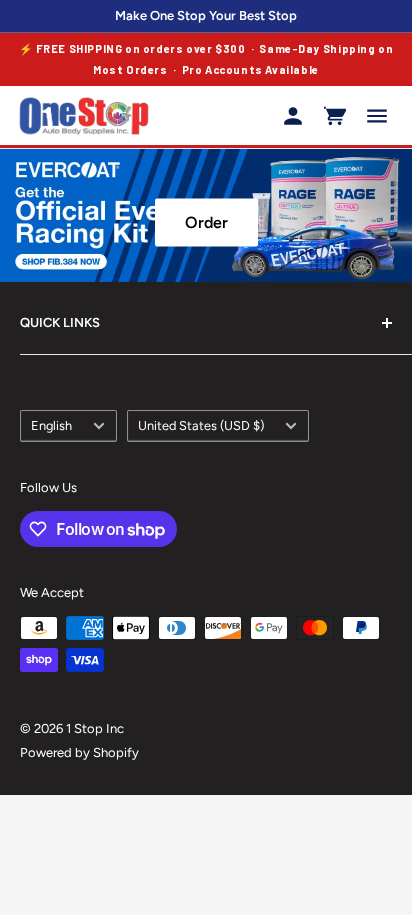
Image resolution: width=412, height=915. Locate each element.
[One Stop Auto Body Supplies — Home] (84, 116)
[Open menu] (377, 116)
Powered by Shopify (79, 752)
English (51, 425)
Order (206, 222)
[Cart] (335, 116)
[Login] (293, 116)
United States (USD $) (201, 425)
